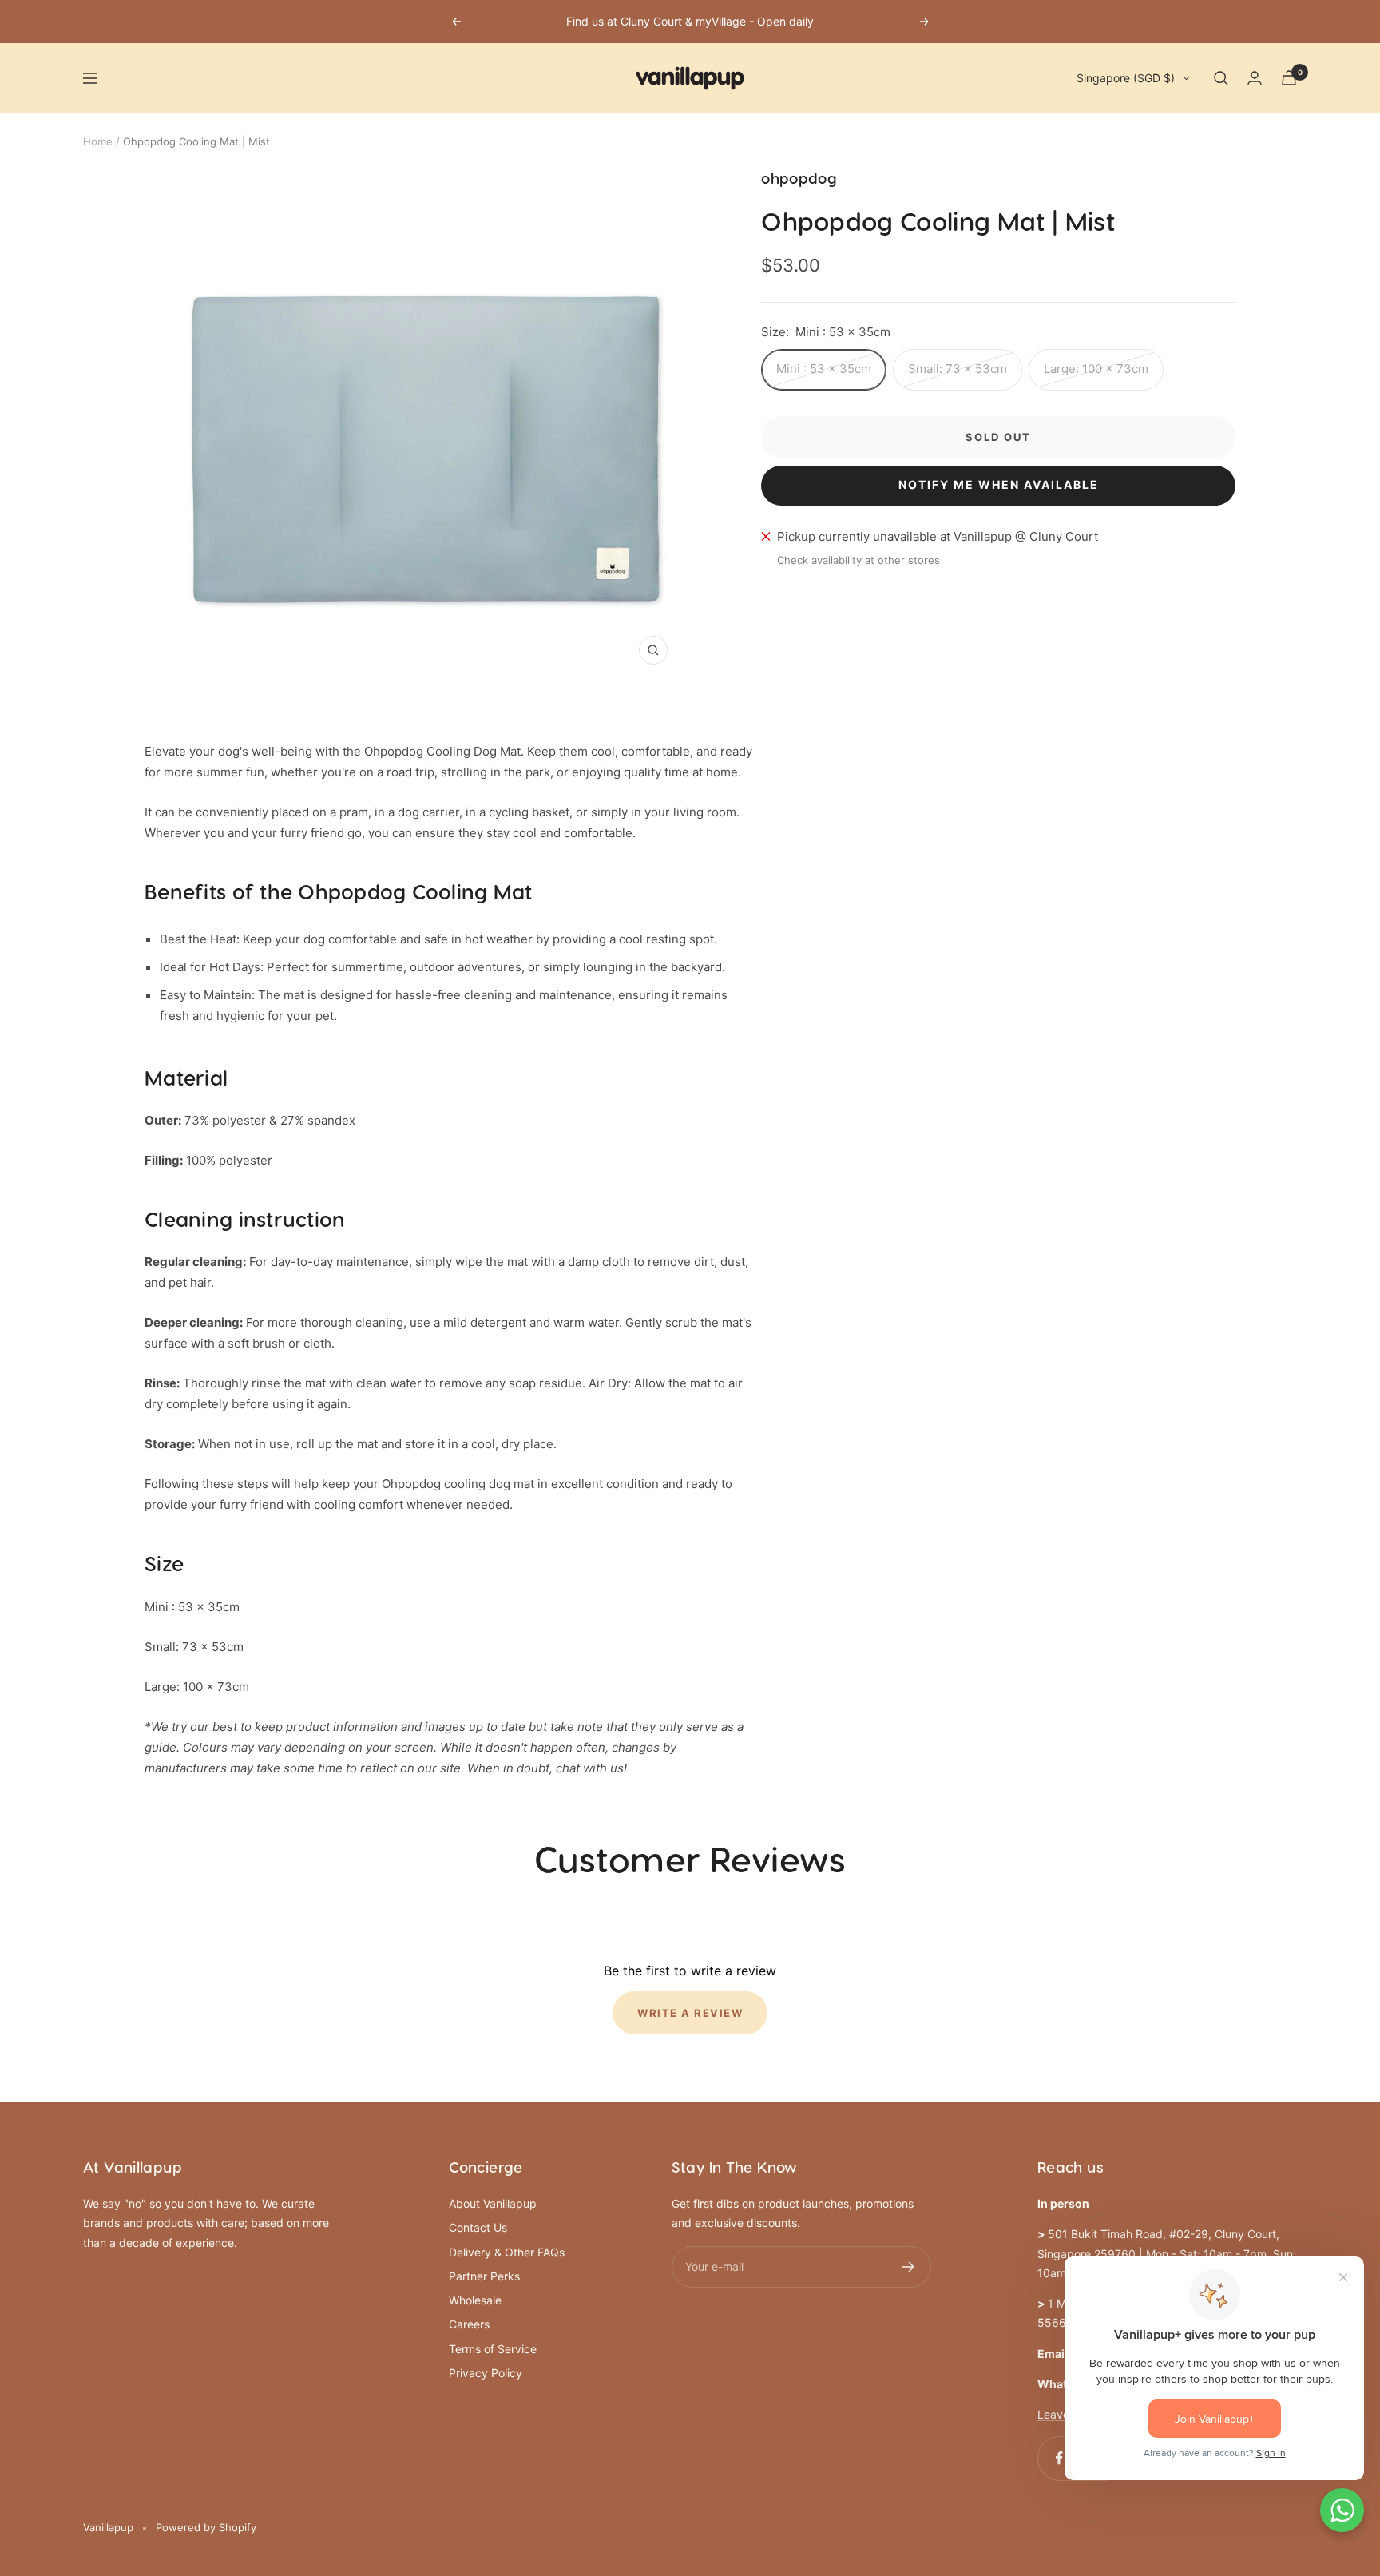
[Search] (1221, 78)
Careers (469, 2324)
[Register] (908, 2267)
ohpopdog (799, 179)
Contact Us (478, 2227)
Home (98, 141)
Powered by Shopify (206, 2527)
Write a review (690, 2013)
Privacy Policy (486, 2373)
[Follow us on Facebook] (1059, 2458)
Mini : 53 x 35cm (824, 369)
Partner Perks (484, 2276)
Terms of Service (493, 2349)
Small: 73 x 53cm (958, 369)
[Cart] (1289, 78)
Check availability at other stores (859, 560)
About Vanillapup (493, 2203)
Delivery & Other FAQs (507, 2252)
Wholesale (475, 2300)
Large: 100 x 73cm (1096, 369)
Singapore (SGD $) (1126, 78)
